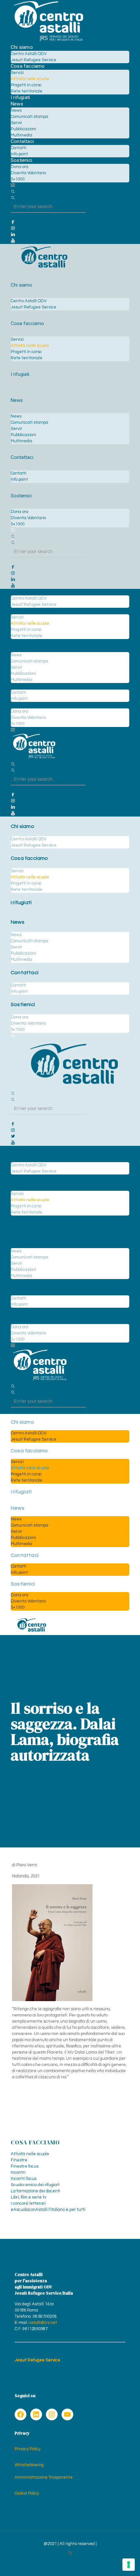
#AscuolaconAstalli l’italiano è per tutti (48, 2210)
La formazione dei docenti (35, 2191)
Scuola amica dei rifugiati (35, 2185)
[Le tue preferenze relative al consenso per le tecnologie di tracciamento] (129, 2565)
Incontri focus (24, 2179)
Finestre (19, 2160)
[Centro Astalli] (48, 41)
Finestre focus (25, 2166)
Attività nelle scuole (30, 2154)
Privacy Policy (28, 2449)
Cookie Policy (27, 2493)
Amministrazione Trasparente (44, 2477)
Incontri (18, 2172)
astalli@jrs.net (43, 2323)
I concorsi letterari (28, 2203)
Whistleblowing (29, 2465)
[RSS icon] (70, 2553)
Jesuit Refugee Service (37, 2360)
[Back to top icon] (122, 2563)
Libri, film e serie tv (28, 2197)
